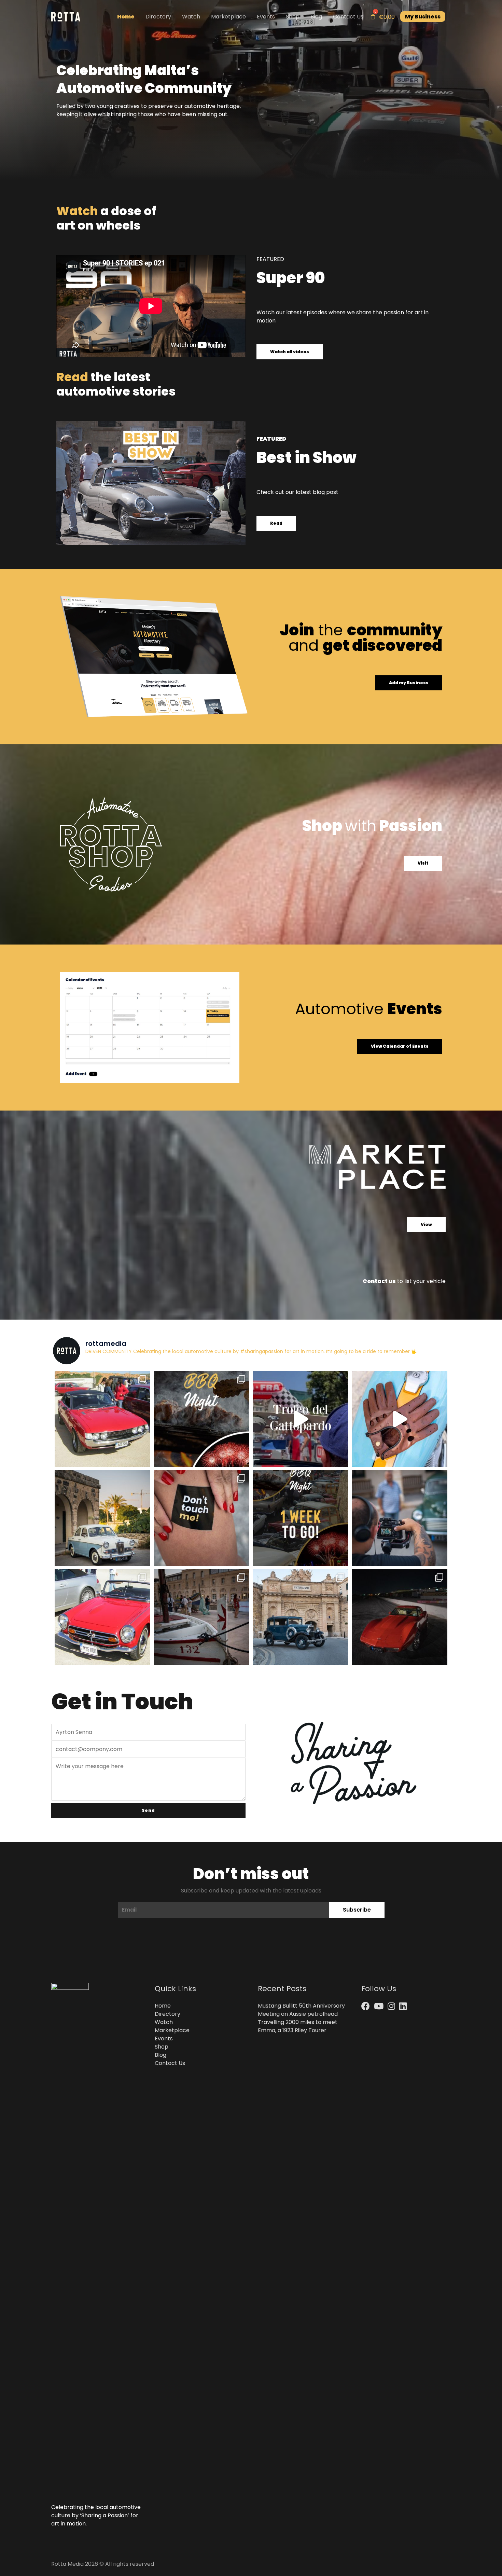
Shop (293, 17)
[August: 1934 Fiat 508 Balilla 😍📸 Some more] (301, 1617)
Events (266, 17)
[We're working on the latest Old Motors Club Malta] (102, 1518)
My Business (423, 17)
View (426, 1224)
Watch (191, 17)
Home (126, 17)
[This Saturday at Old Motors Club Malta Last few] (201, 1419)
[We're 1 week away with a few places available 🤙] (301, 1518)
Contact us (379, 1281)
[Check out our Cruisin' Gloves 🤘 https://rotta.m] (400, 1419)
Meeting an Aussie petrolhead (298, 2014)
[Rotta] (66, 16)
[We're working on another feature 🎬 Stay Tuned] (400, 1518)
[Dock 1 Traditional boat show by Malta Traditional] (201, 1617)
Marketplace (228, 17)
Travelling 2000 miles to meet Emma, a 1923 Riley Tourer (298, 2026)
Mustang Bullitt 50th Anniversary (301, 2006)
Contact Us (348, 17)
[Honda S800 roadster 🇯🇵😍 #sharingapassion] (102, 1617)
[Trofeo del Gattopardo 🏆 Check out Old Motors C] (301, 1419)
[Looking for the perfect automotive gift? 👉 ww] (201, 1518)
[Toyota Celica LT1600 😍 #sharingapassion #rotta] (102, 1419)
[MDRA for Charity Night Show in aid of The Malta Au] (400, 1617)
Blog (316, 17)
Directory (158, 17)
